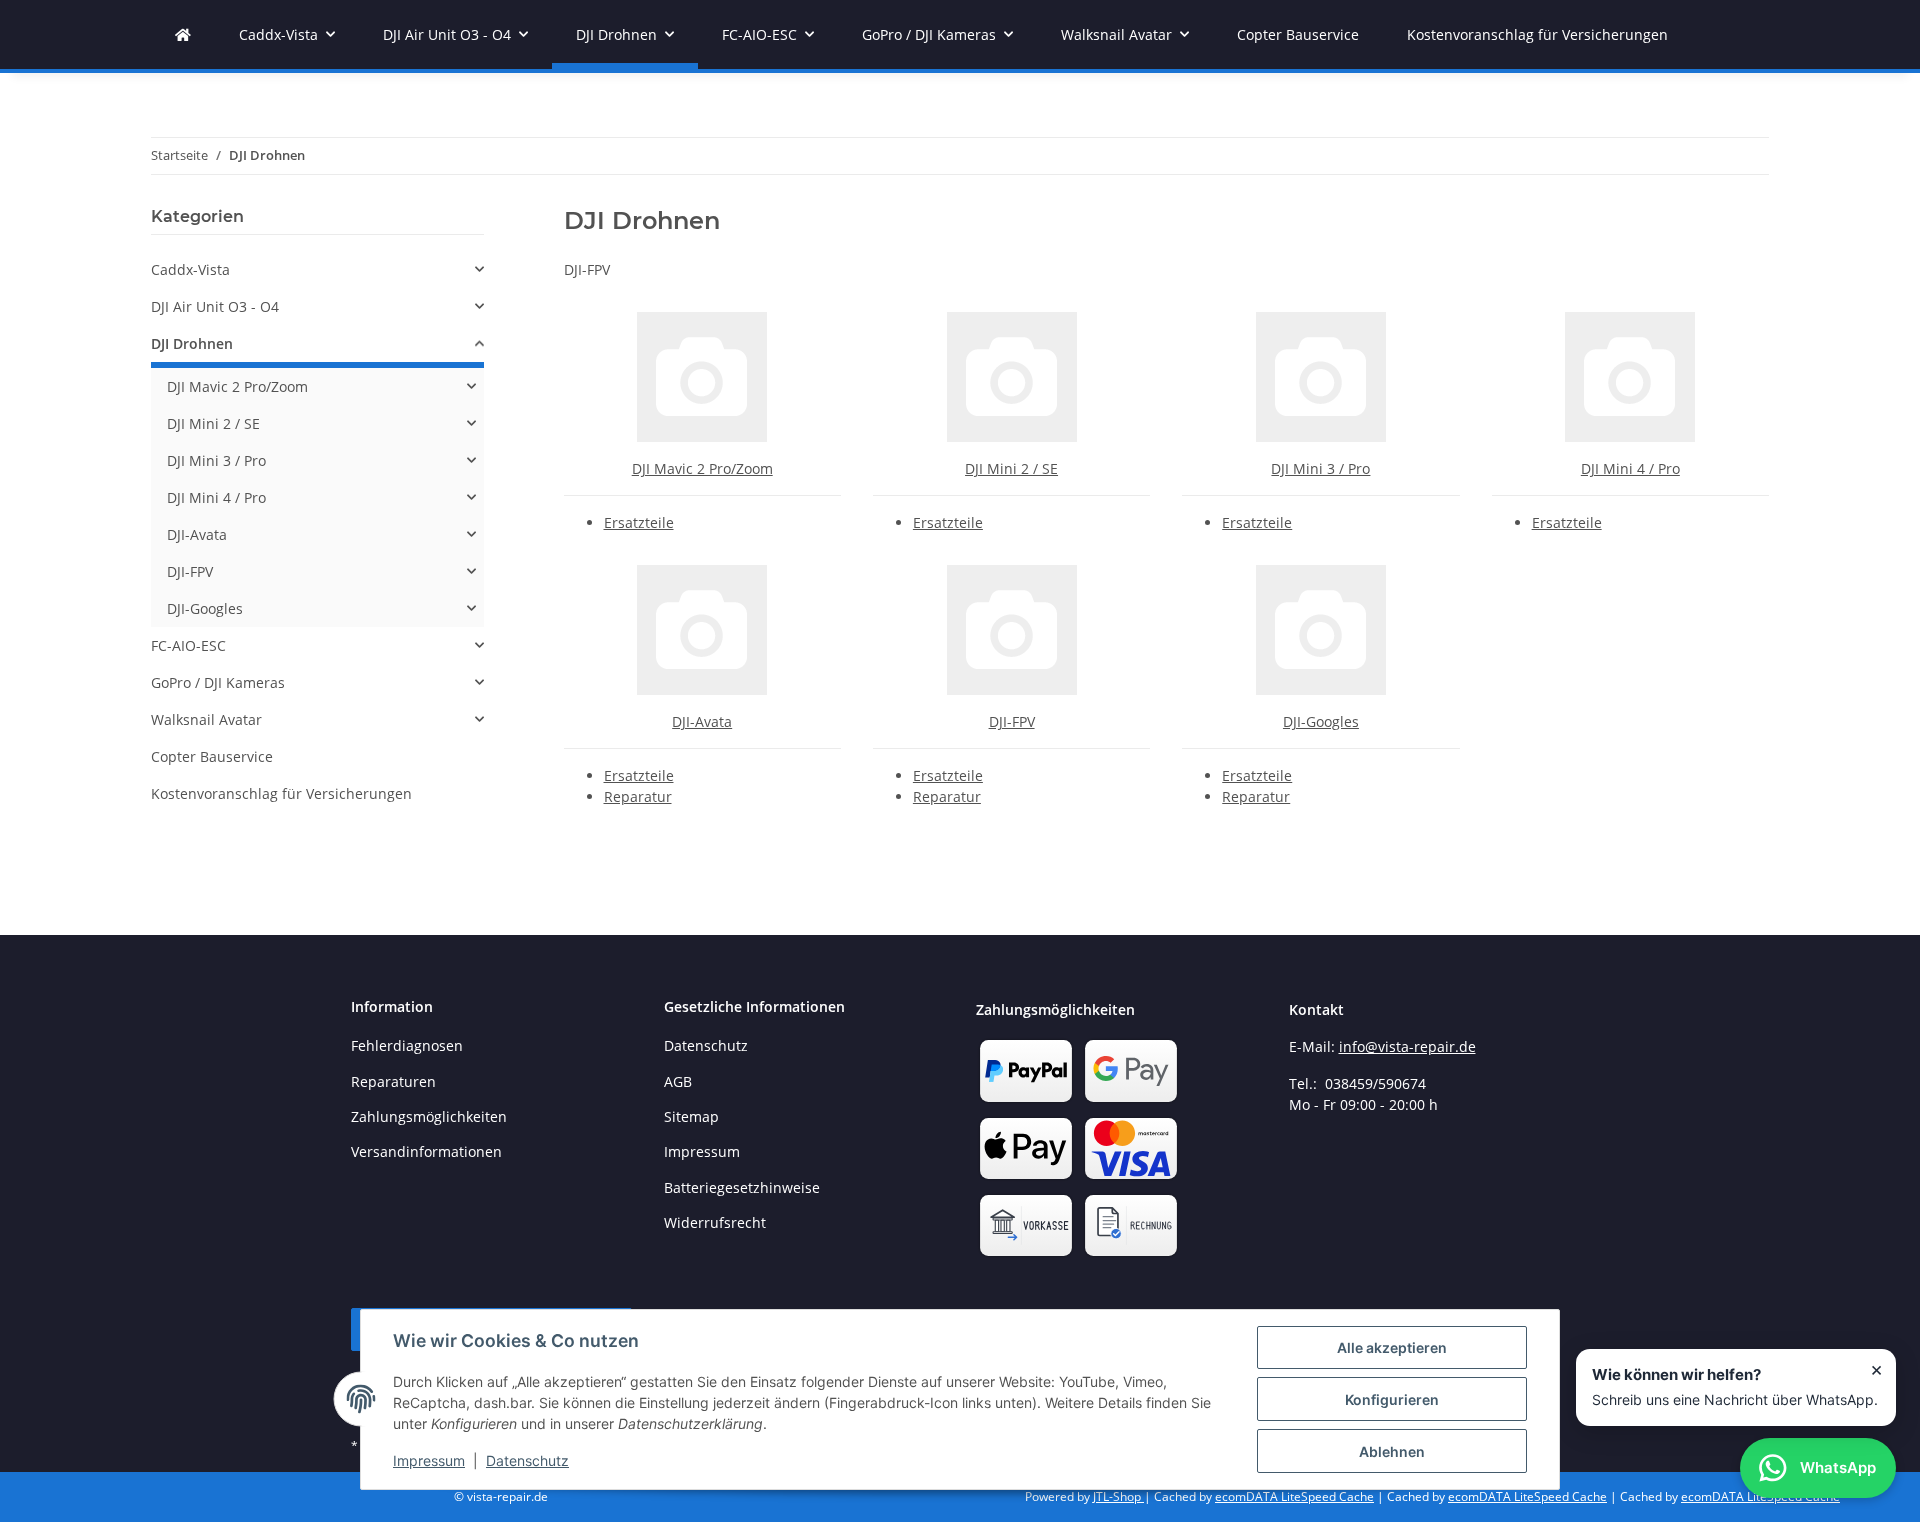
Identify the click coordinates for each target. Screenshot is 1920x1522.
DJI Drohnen (192, 343)
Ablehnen (1392, 1451)
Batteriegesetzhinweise (742, 1187)
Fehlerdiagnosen (407, 1045)
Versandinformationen (426, 1151)
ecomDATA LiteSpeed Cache (1294, 1496)
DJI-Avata (702, 721)
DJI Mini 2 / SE (1011, 468)
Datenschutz (527, 1460)
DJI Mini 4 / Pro (1630, 468)
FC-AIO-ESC (188, 645)
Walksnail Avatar (206, 719)
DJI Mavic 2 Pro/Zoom (702, 468)
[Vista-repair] (183, 34)
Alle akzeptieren (1392, 1347)
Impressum (429, 1460)
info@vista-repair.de (1407, 1046)
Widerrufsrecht (715, 1222)
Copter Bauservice (212, 756)
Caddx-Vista (190, 269)
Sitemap (691, 1116)
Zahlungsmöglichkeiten (429, 1116)
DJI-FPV (1012, 721)
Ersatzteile (639, 522)
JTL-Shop (1118, 1496)
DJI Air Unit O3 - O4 (215, 306)
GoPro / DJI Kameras (218, 682)
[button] (317, 269)
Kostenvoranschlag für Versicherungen (281, 793)
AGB (678, 1081)
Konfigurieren (1392, 1399)
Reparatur (638, 796)
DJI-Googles (1321, 721)
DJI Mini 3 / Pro (1320, 468)
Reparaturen (393, 1081)
